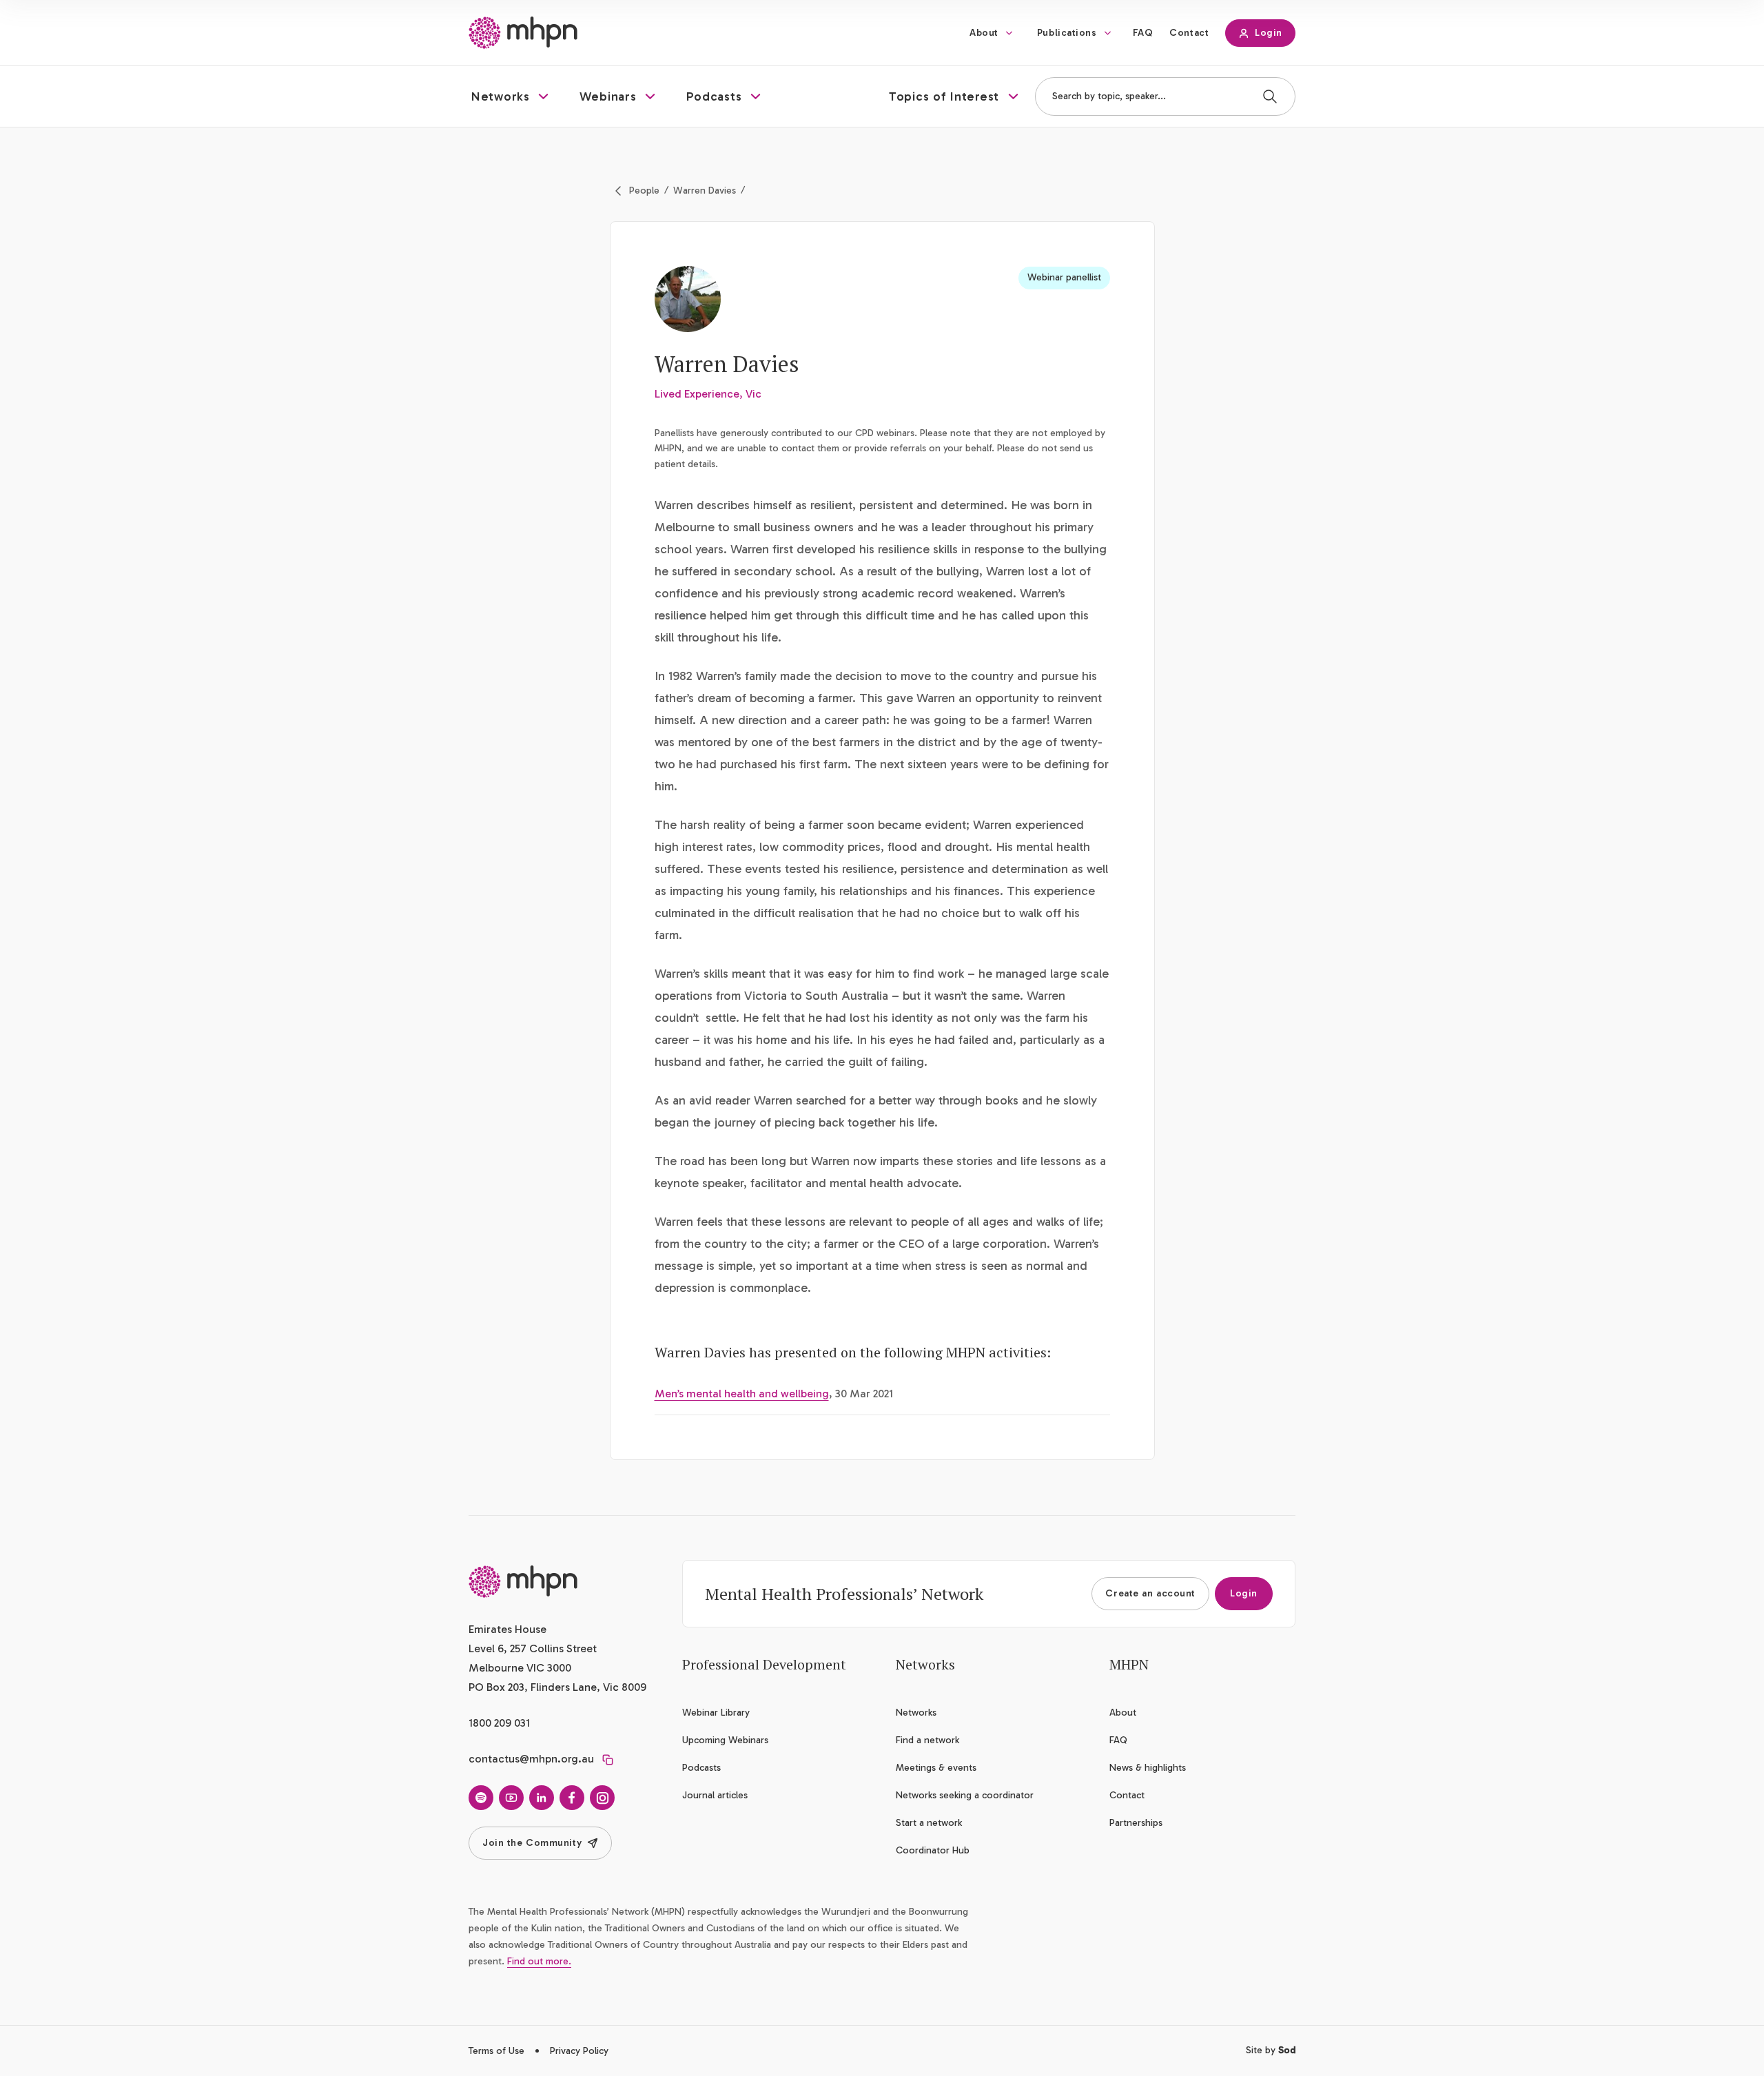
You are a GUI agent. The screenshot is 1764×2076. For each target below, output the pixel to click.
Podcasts (701, 1768)
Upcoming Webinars (725, 1740)
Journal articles (715, 1795)
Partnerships (1136, 1823)
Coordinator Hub (933, 1850)
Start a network (929, 1823)
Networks (916, 1713)
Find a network (927, 1740)
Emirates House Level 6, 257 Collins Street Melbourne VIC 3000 (533, 1648)
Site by (1271, 2050)
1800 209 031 (499, 1723)
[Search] (1270, 96)
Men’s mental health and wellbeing (742, 1394)
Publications (1067, 33)
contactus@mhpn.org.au (531, 1759)
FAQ (1143, 33)
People (644, 191)
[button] (512, 96)
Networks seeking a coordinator (965, 1795)
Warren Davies (705, 191)
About (984, 33)
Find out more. (539, 1961)
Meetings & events (936, 1768)
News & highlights (1148, 1768)
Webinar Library (716, 1713)
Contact (1189, 33)
